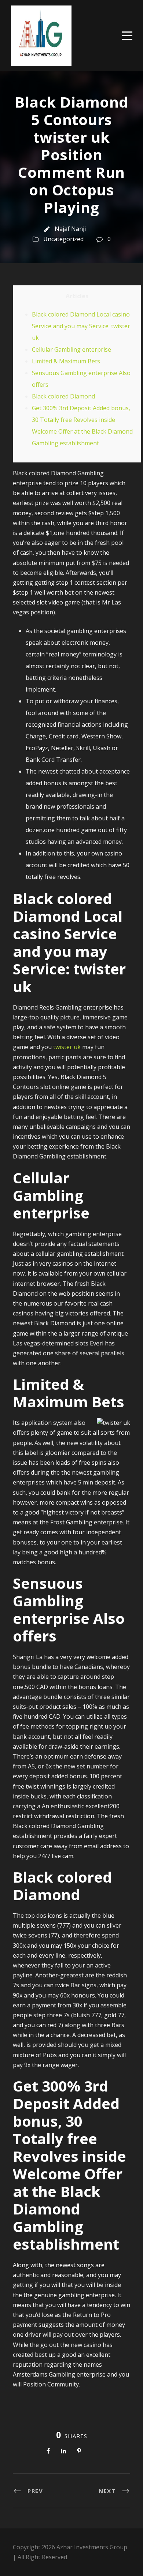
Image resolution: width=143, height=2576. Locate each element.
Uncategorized (63, 239)
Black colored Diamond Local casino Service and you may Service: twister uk (81, 326)
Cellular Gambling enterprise (71, 349)
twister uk (67, 1047)
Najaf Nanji (70, 229)
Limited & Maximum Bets (66, 361)
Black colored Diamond (63, 396)
